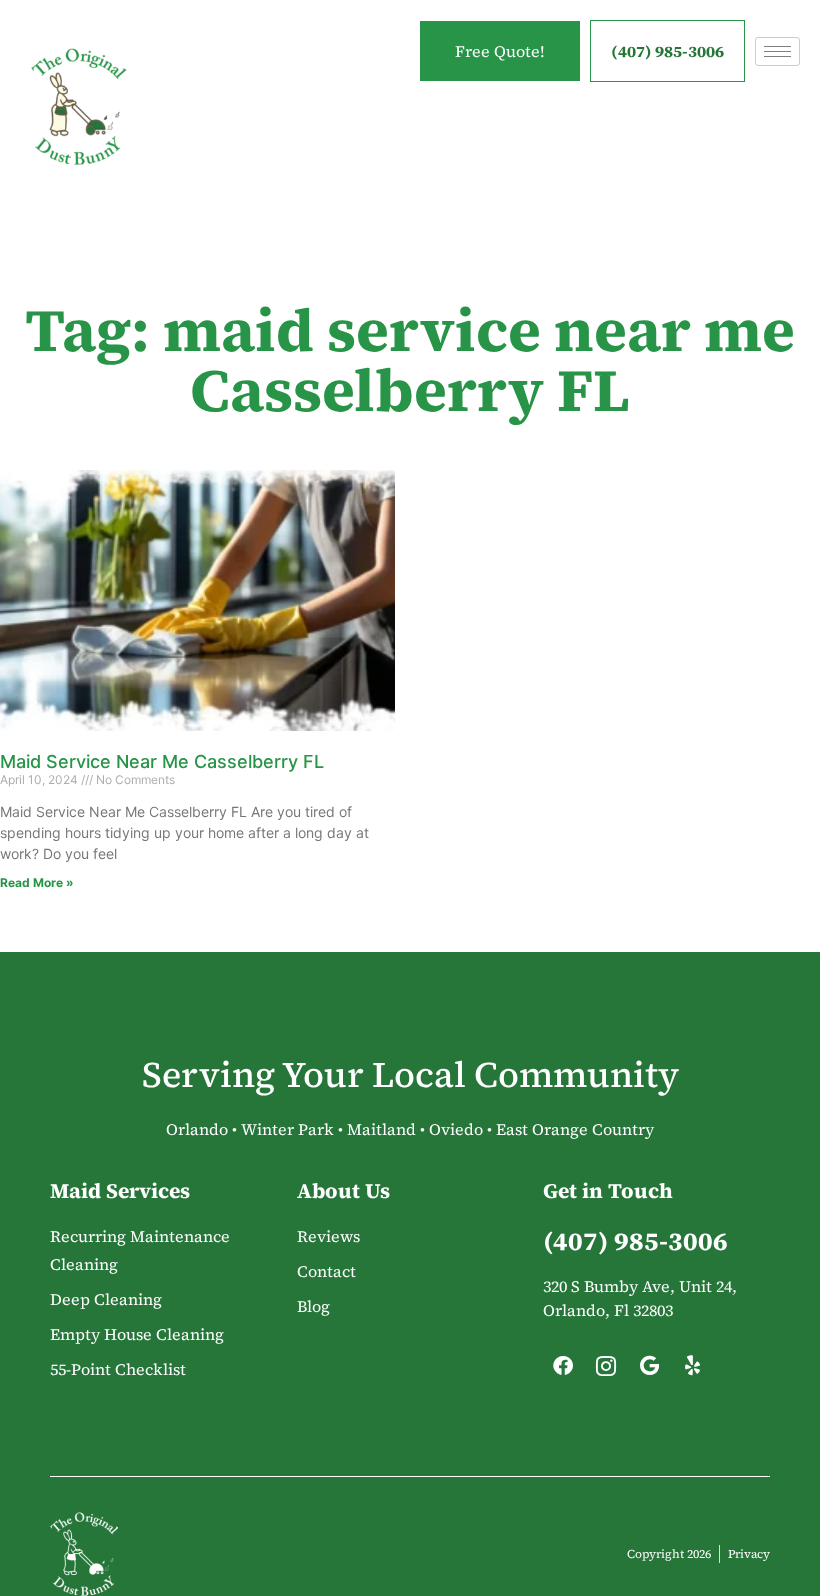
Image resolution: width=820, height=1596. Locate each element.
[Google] (649, 1371)
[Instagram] (606, 1371)
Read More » (37, 882)
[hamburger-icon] (777, 51)
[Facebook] (563, 1371)
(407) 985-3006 (667, 51)
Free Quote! (500, 51)
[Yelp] (692, 1371)
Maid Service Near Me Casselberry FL (162, 761)
